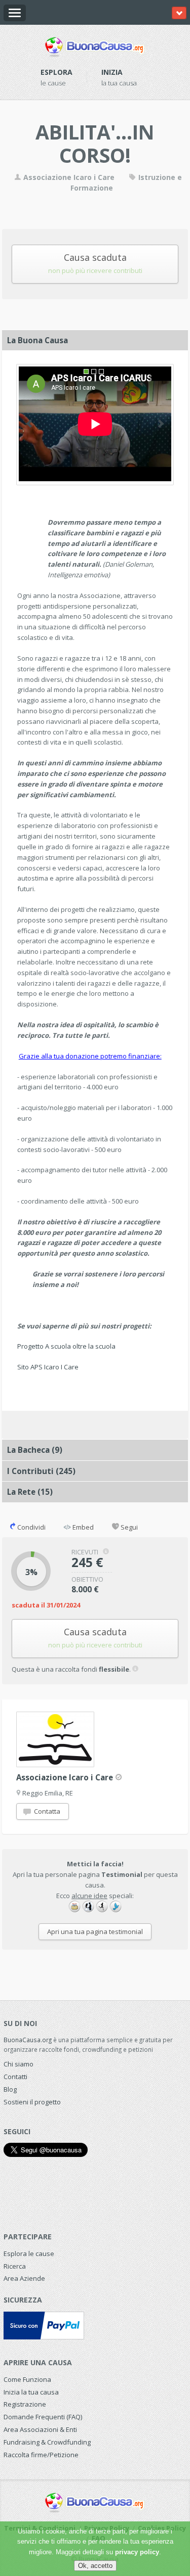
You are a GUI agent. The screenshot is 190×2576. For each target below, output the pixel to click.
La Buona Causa (37, 340)
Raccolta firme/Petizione (41, 2455)
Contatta (46, 1811)
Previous (29, 424)
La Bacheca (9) (35, 1450)
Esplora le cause (29, 2253)
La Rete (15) (30, 1492)
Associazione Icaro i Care (69, 177)
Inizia (112, 72)
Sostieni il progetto (32, 2102)
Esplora (56, 72)
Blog (10, 2089)
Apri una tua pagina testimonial (95, 1931)
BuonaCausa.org (28, 2040)
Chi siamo (18, 2064)
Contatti (15, 2077)
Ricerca (15, 2266)
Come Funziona (27, 2379)
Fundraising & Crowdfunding (47, 2442)
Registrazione (25, 2404)
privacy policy (137, 2552)
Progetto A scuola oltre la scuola (66, 1346)
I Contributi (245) (41, 1471)
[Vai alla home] (95, 45)
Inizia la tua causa (31, 2392)
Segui (128, 1527)
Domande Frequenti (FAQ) (43, 2417)
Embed (82, 1527)
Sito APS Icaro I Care (48, 1367)
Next (161, 424)
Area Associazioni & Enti (40, 2429)
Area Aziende (24, 2278)
